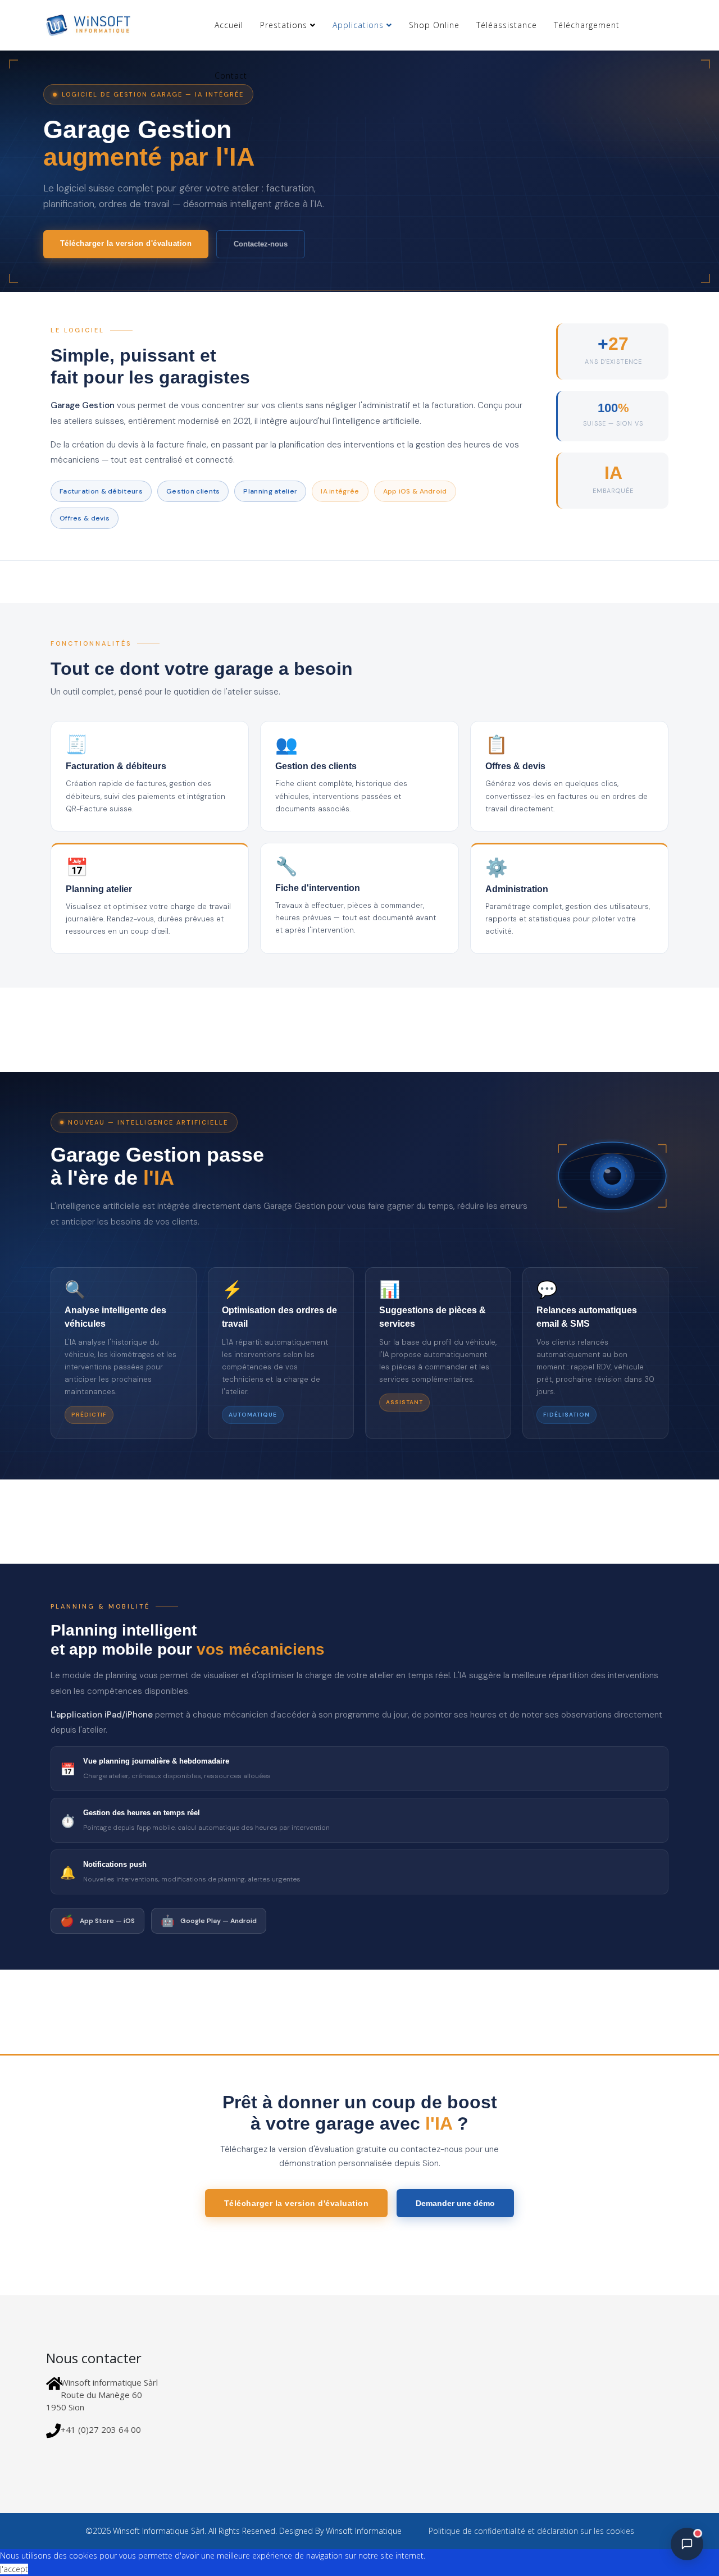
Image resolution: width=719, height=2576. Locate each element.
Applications (358, 25)
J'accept (14, 2569)
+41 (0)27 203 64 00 (101, 2429)
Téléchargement (587, 25)
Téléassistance (507, 25)
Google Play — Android (209, 1921)
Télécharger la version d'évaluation (126, 243)
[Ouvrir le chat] (687, 2544)
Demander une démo (455, 2203)
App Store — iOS (97, 1921)
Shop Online (434, 25)
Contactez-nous (261, 244)
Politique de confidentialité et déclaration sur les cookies (530, 2531)
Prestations (284, 25)
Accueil (229, 25)
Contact (231, 76)
